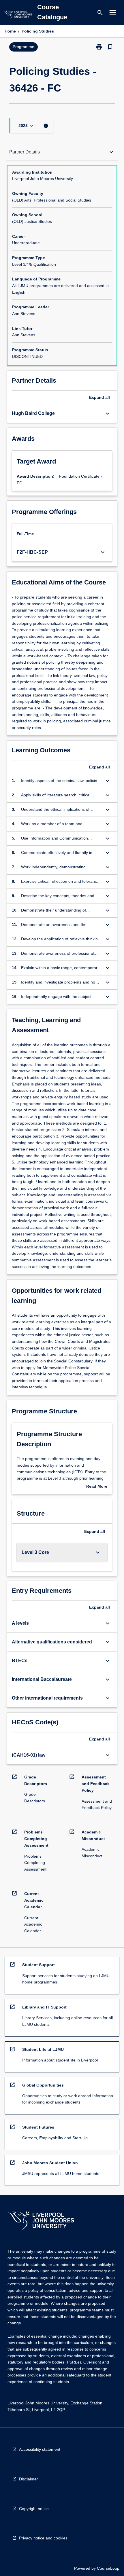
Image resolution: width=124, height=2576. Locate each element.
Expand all (99, 397)
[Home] (18, 15)
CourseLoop (108, 2568)
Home (10, 31)
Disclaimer (29, 2479)
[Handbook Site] (41, 2221)
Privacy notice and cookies (43, 2538)
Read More (97, 1487)
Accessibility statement (40, 2449)
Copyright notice (34, 2509)
